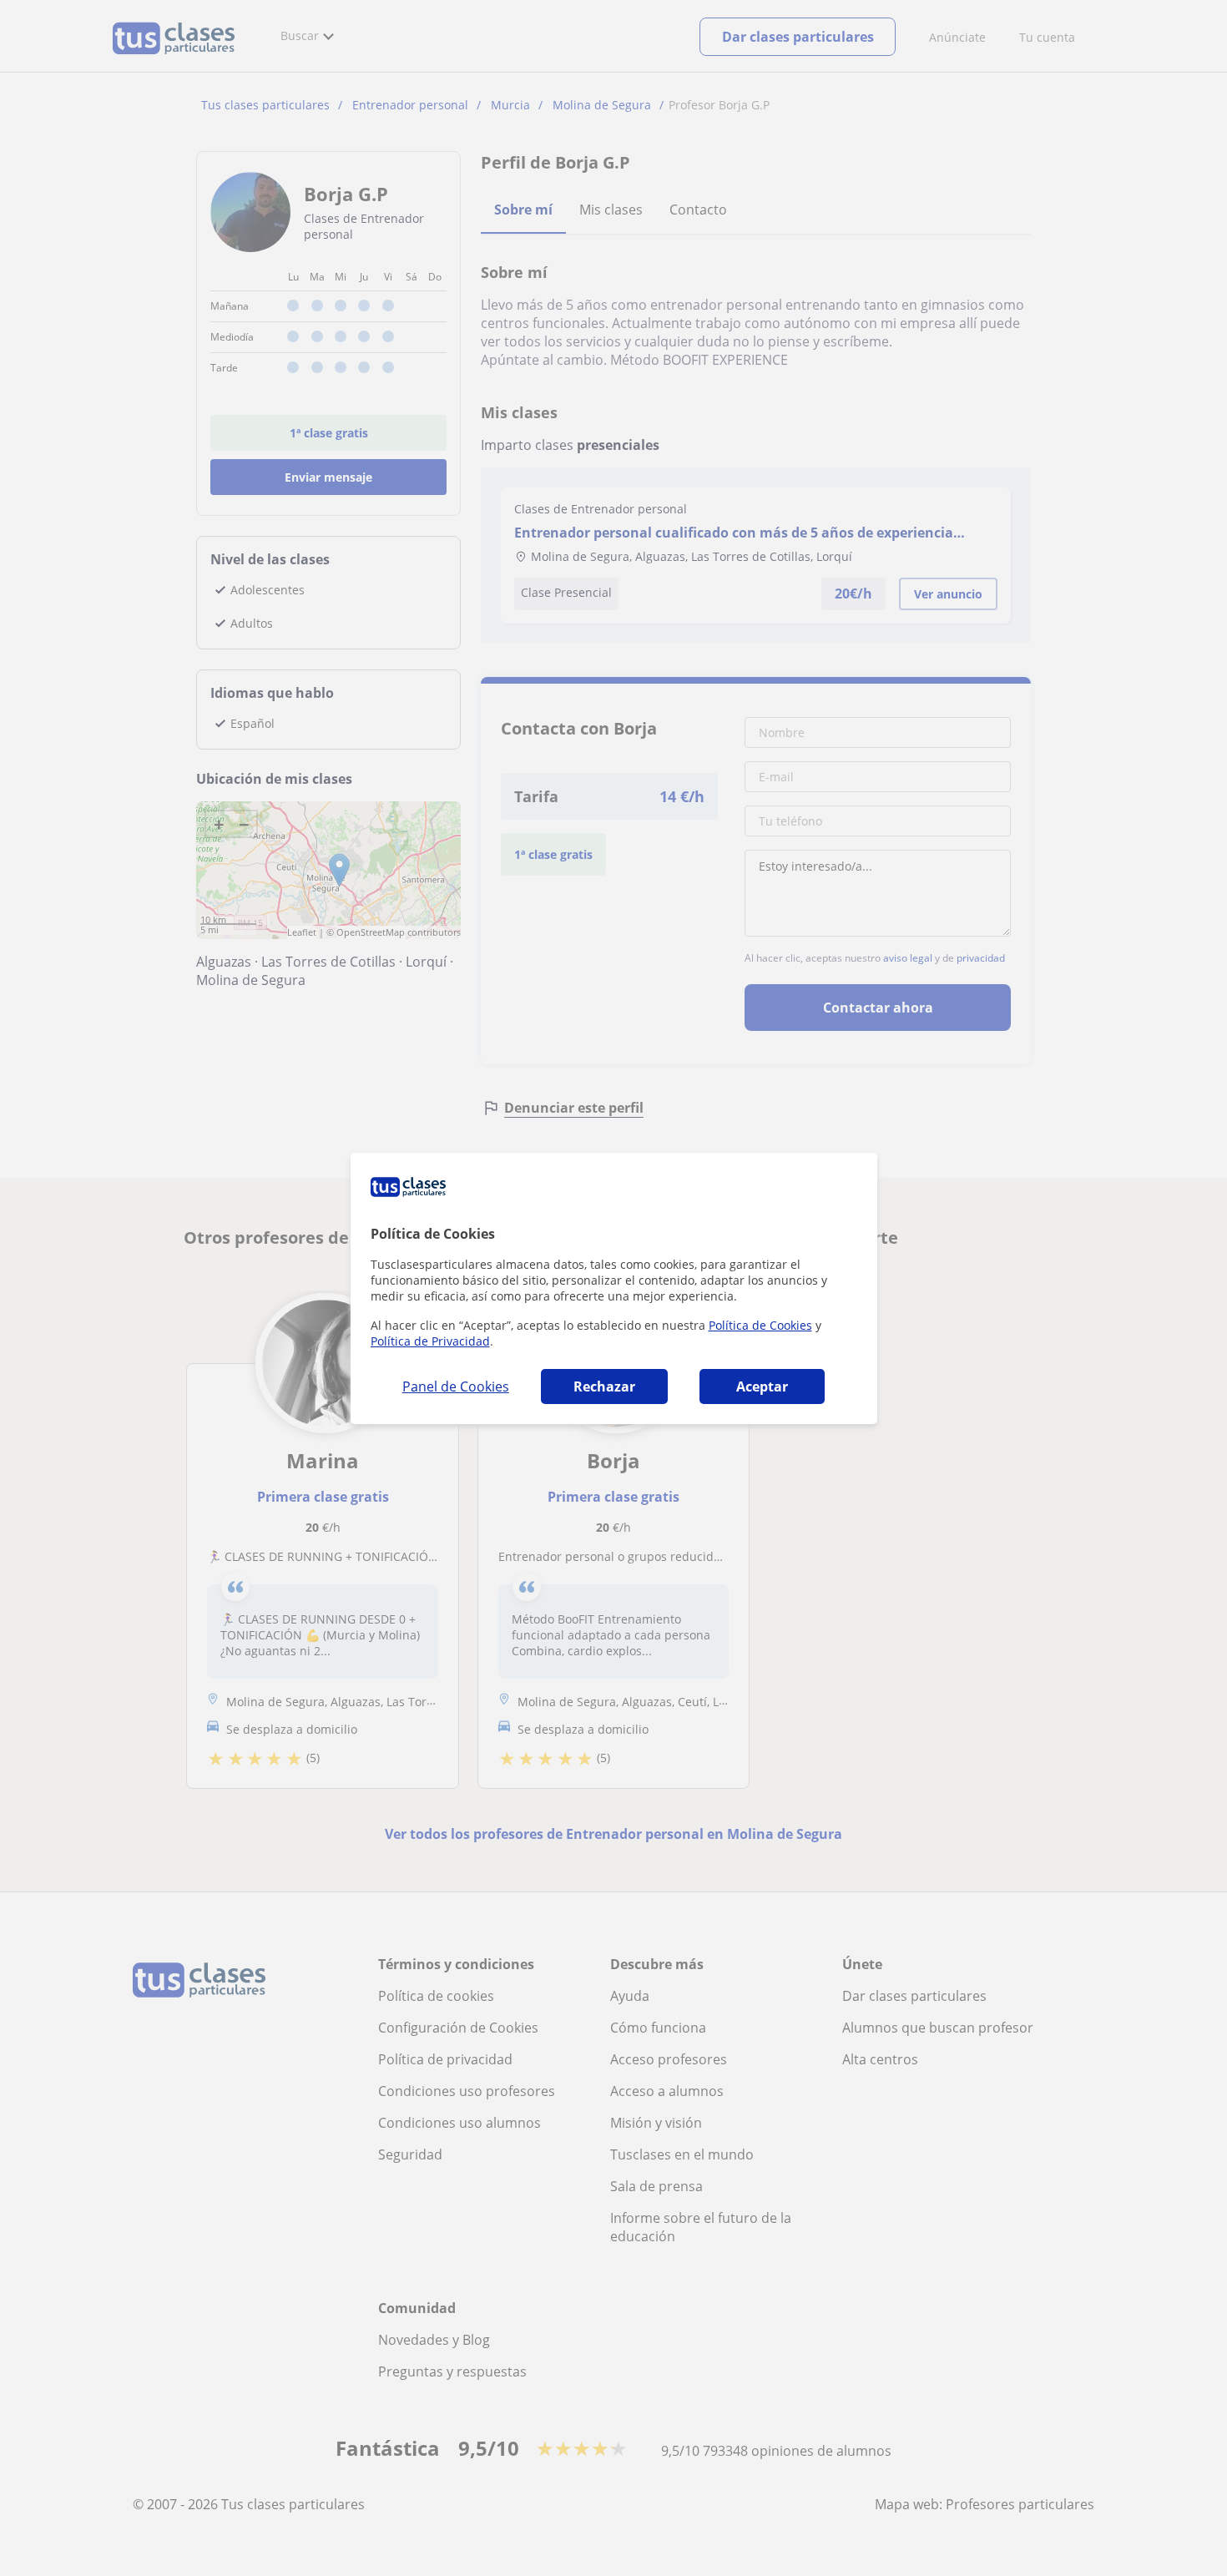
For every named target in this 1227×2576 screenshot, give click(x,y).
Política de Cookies (760, 1325)
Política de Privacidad (430, 1341)
